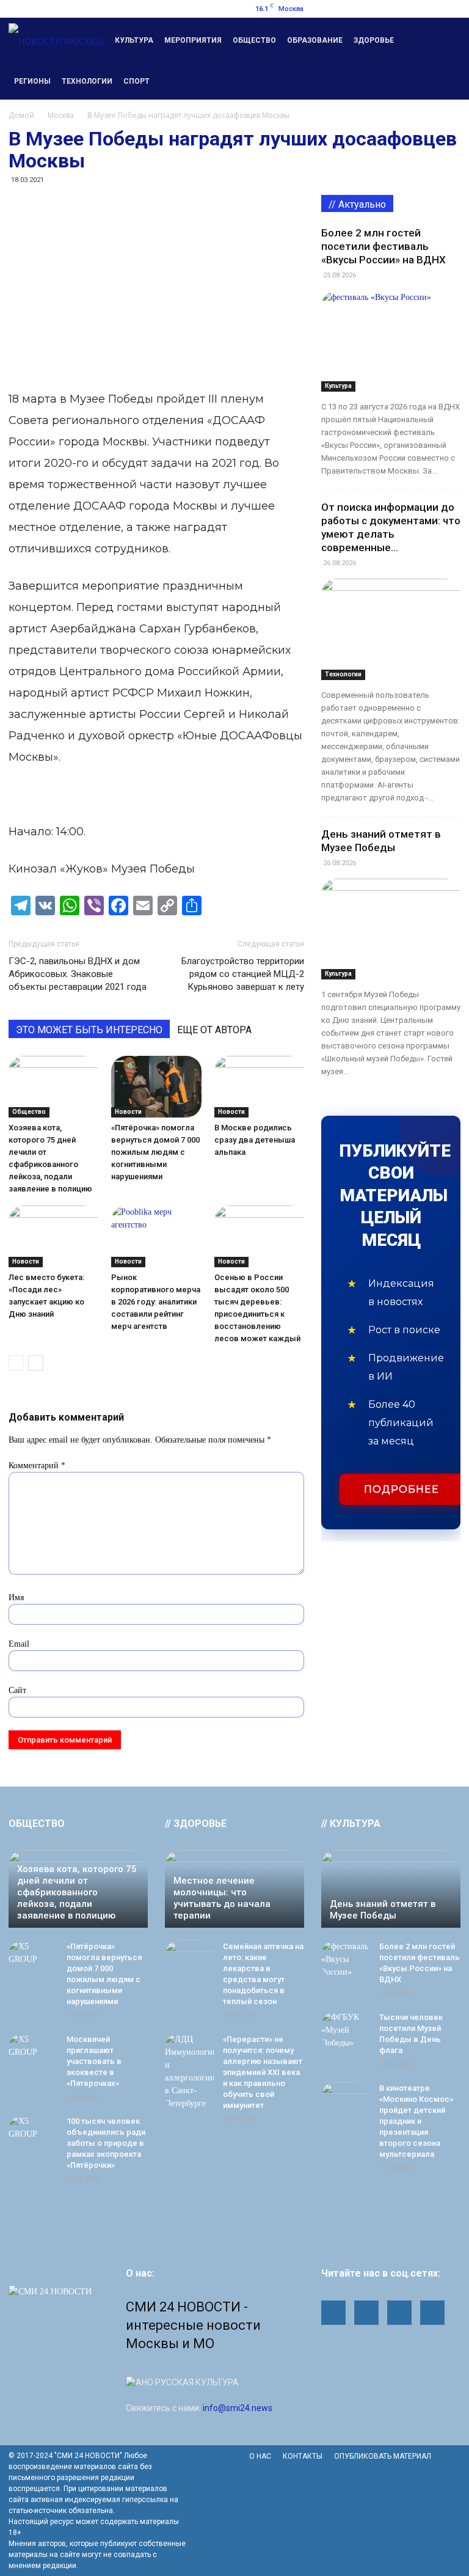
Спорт (136, 81)
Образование (315, 40)
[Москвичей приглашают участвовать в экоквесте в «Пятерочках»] (33, 2051)
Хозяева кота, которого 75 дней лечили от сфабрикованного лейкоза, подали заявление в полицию (77, 1892)
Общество (254, 40)
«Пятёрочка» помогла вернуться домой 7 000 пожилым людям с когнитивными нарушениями (155, 1152)
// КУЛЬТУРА (351, 1824)
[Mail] (391, 9)
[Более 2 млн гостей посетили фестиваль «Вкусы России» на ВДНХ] (391, 341)
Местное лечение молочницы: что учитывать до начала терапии (222, 1898)
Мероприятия (193, 40)
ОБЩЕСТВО (37, 1824)
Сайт (17, 1690)
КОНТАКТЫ (303, 2456)
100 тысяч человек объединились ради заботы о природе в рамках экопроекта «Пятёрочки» (106, 2143)
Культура (134, 40)
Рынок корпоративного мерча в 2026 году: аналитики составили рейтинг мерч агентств (156, 1302)
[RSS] (411, 9)
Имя (16, 1597)
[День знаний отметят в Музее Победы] (391, 929)
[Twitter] (431, 9)
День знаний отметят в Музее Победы (383, 1910)
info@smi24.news (238, 2408)
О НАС (260, 2456)
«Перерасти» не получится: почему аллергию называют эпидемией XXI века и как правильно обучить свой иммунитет (263, 2072)
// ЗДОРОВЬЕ (196, 1824)
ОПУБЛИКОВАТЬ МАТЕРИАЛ (383, 2456)
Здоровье (374, 40)
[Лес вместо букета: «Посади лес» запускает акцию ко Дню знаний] (53, 1236)
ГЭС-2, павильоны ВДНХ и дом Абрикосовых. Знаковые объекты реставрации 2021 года (78, 974)
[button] (446, 59)
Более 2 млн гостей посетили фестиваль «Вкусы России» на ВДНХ (384, 246)
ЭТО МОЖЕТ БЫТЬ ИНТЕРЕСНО (89, 1030)
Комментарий (37, 1465)
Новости (128, 1112)
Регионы (32, 81)
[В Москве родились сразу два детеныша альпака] (259, 1087)
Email (19, 1644)
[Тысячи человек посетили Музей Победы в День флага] (346, 2030)
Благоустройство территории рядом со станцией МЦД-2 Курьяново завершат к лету (243, 974)
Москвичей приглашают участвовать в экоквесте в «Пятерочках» (94, 2061)
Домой (21, 115)
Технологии (87, 81)
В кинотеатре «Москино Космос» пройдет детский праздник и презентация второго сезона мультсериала (416, 2121)
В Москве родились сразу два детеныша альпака (255, 1140)
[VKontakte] (451, 9)
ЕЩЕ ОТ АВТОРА (214, 1030)
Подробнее (402, 1489)
